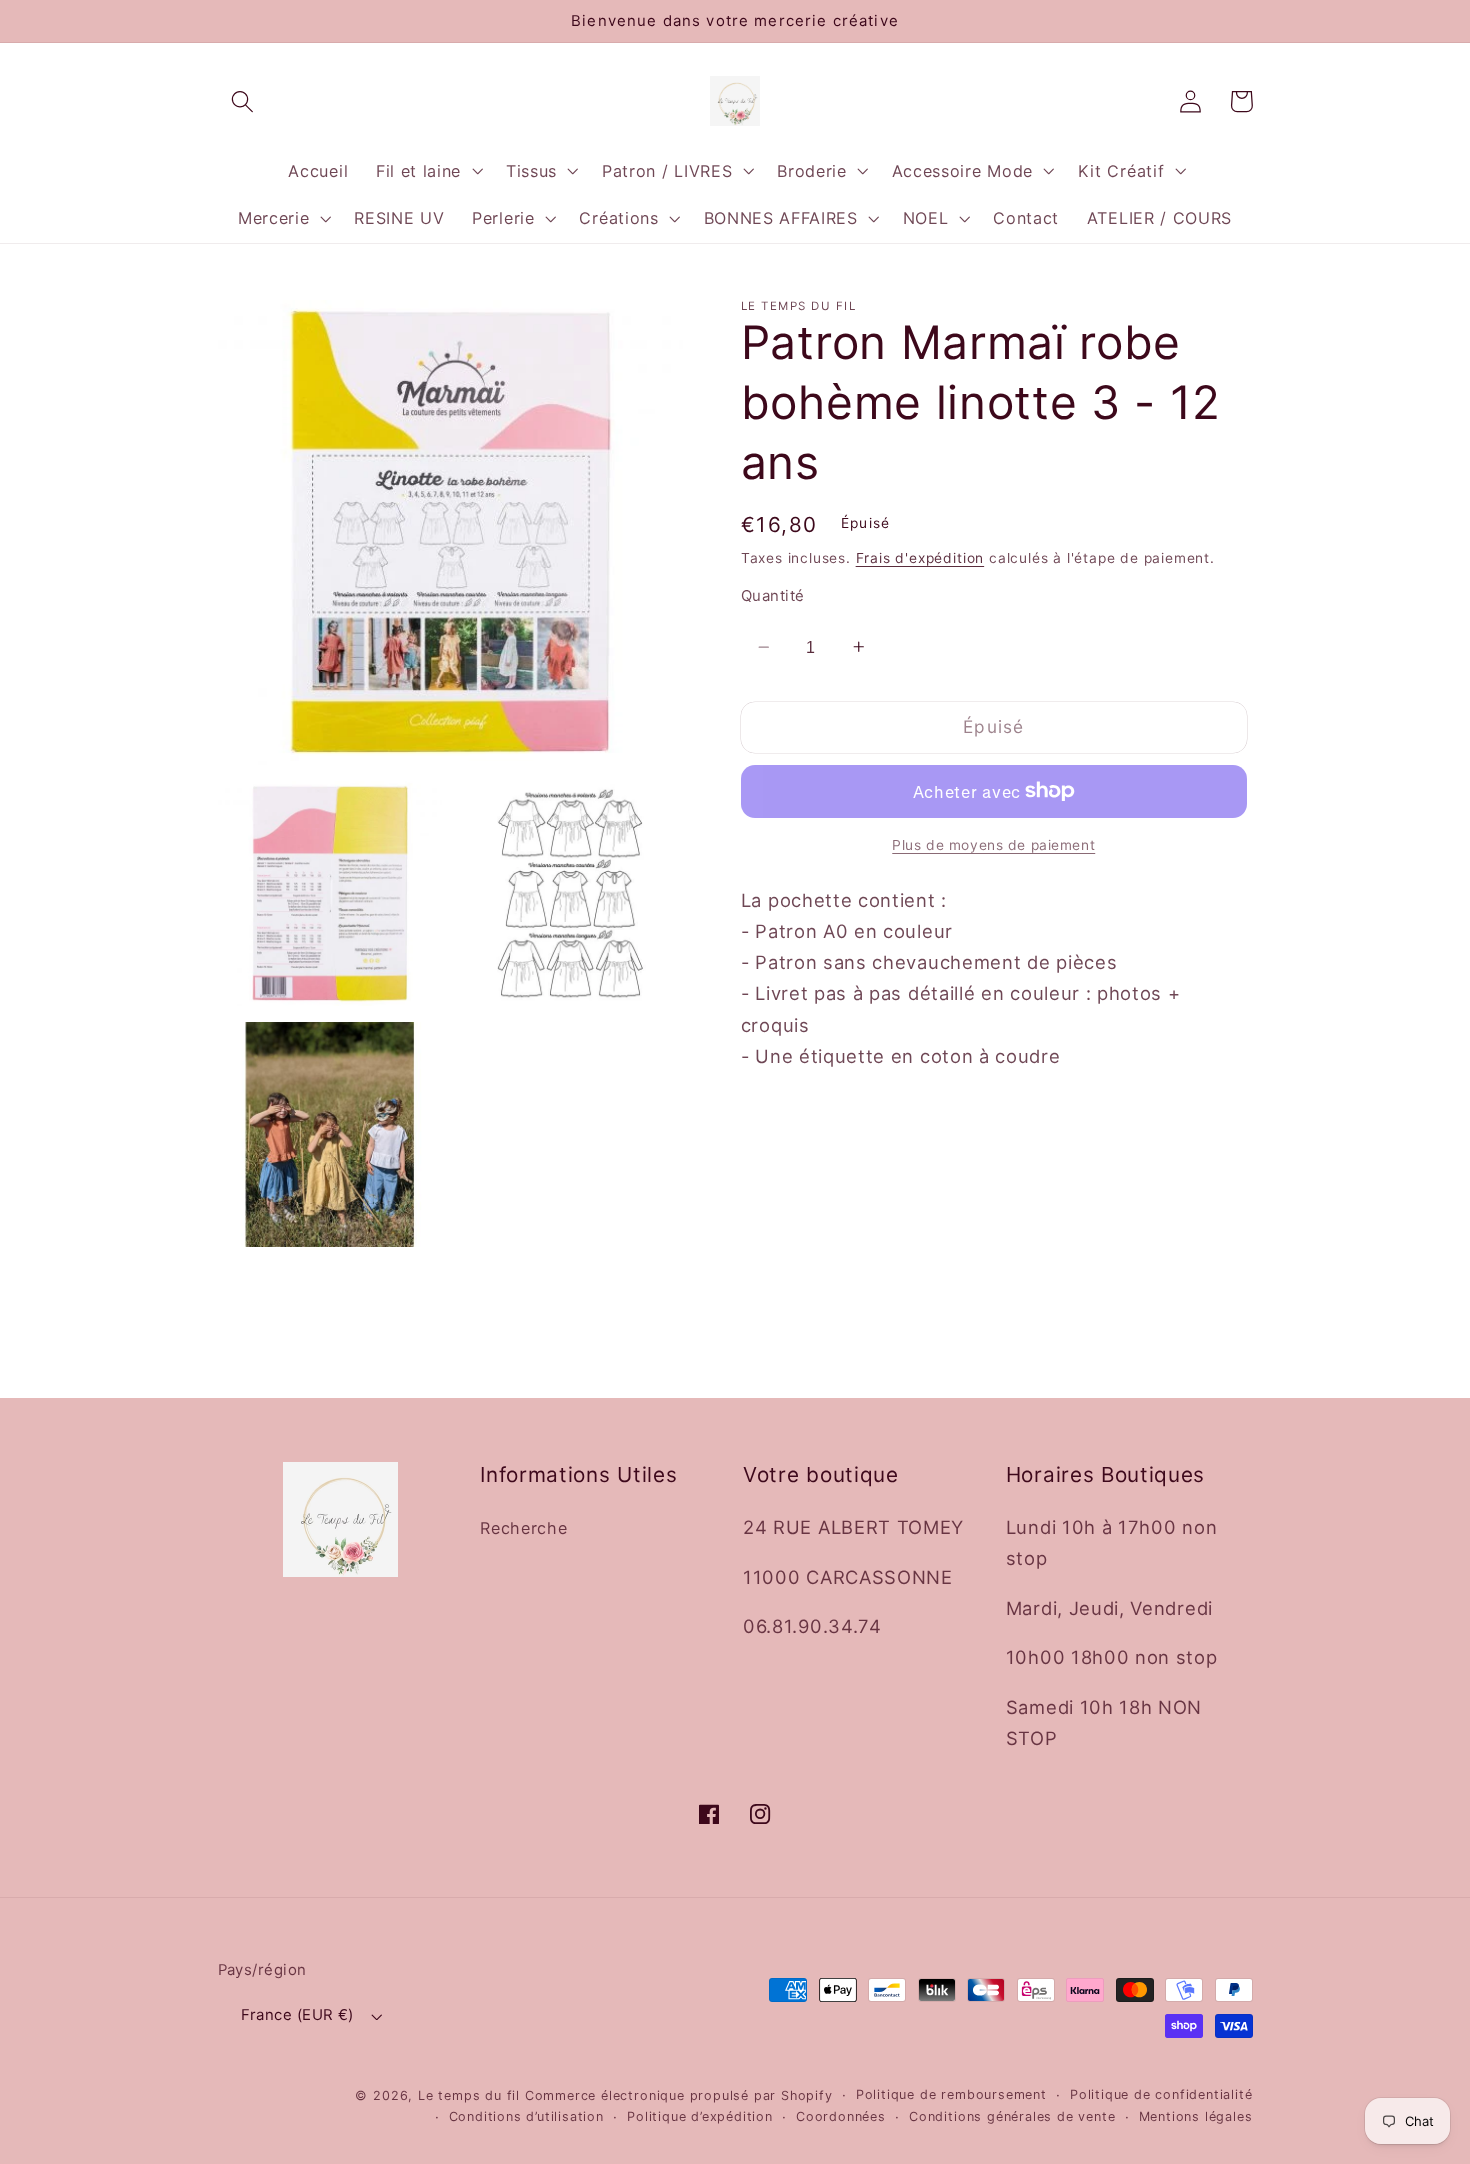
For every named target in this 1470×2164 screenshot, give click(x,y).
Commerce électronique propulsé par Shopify (679, 2095)
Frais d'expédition (920, 557)
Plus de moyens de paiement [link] (993, 845)
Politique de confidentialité (1161, 2094)
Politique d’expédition (700, 2116)
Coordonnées (841, 2116)
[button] (243, 101)
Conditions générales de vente (1012, 2116)
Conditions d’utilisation (526, 2116)
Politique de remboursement (951, 2094)
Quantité (773, 596)
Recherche (523, 1528)
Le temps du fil (469, 2095)
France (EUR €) (297, 2015)
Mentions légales (1196, 2116)
